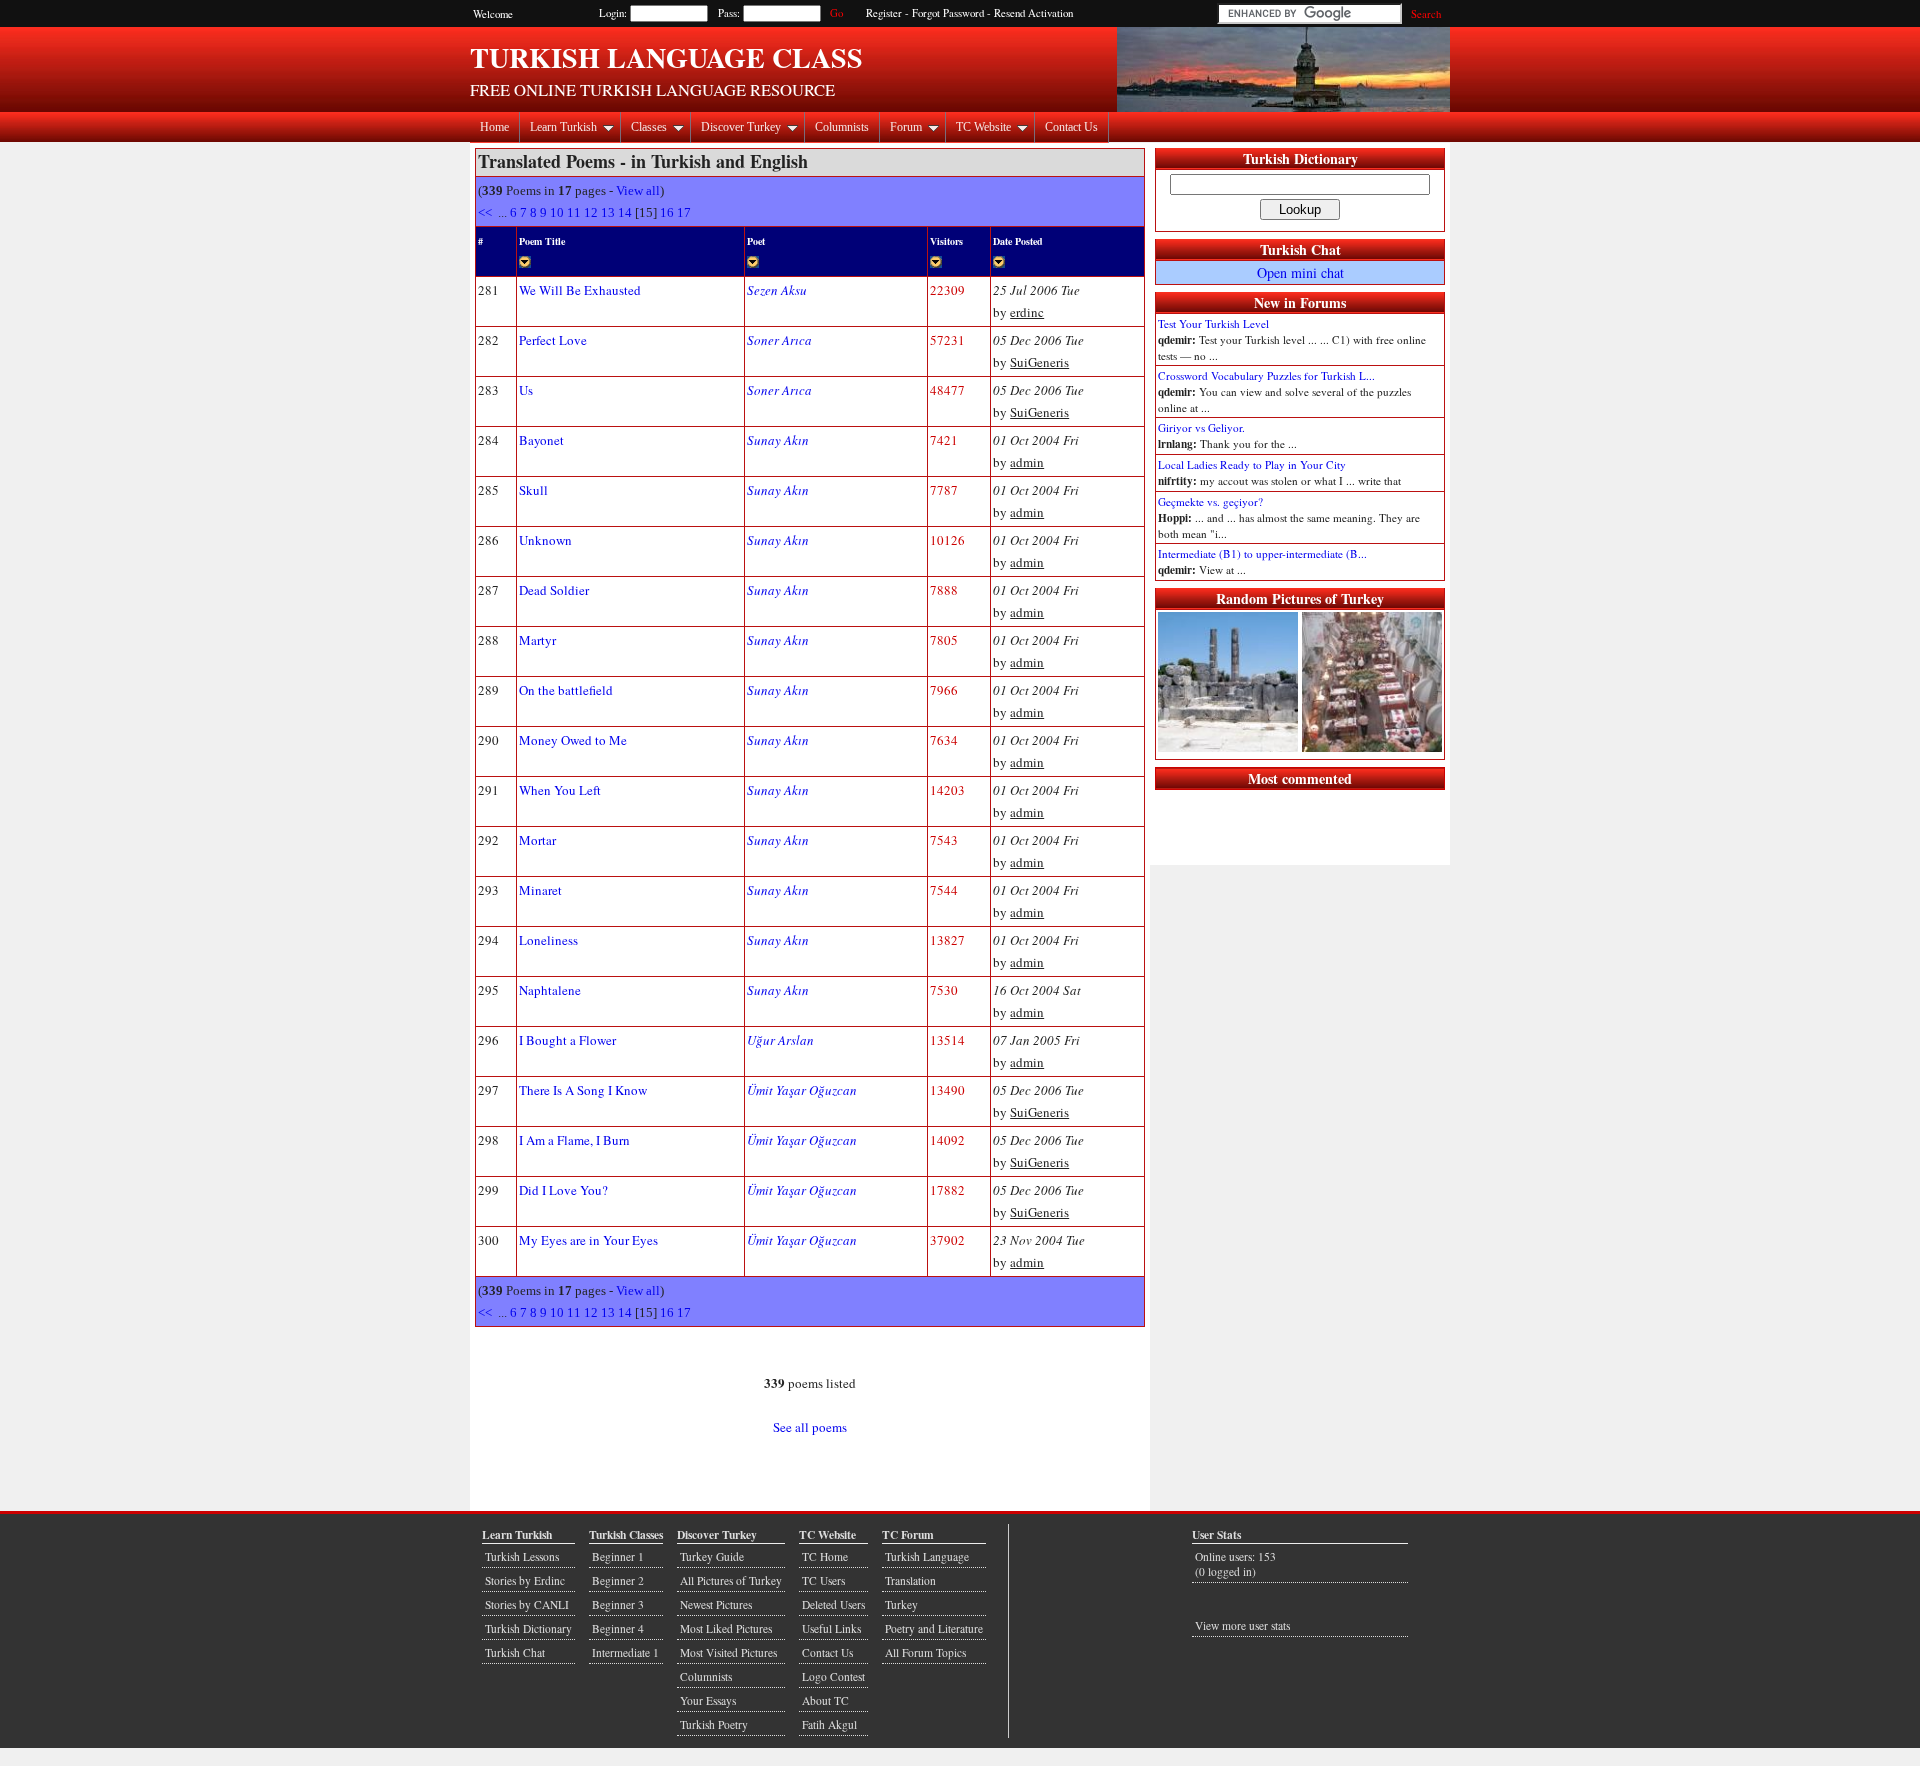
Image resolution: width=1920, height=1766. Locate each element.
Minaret (540, 890)
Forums (1323, 302)
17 (684, 212)
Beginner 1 (618, 1556)
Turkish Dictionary (1300, 158)
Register (884, 13)
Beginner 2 (618, 1580)
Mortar (537, 840)
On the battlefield (566, 690)
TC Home (825, 1556)
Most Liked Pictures (726, 1628)
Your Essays (708, 1700)
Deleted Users (833, 1604)
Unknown (545, 540)
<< (486, 212)
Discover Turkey (741, 127)
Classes (649, 127)
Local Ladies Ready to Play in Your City (1252, 464)
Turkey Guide (712, 1556)
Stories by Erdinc (525, 1580)
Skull (533, 490)
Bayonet (541, 440)
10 (557, 212)
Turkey (901, 1604)
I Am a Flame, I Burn (574, 1140)
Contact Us (1071, 127)
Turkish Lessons (522, 1556)
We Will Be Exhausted (580, 290)
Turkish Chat (1300, 249)
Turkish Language (927, 1556)
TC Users (823, 1580)
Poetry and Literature (934, 1628)
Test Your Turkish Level (1213, 323)
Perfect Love (553, 340)
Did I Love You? (563, 1190)
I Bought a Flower (567, 1040)
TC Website (983, 127)
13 (608, 212)
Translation (910, 1580)
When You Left (560, 790)
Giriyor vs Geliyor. (1201, 427)
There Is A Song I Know (583, 1090)
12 (591, 212)
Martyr (537, 640)
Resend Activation (1033, 13)
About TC (825, 1700)
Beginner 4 (618, 1628)
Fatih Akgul (829, 1724)
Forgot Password (948, 13)
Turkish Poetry (714, 1724)
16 (667, 212)
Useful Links (831, 1628)
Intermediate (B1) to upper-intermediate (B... (1262, 553)
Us (526, 390)
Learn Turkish (563, 127)
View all (638, 190)
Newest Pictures (716, 1604)
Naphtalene (550, 990)
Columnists (842, 127)
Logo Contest (833, 1676)
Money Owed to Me (573, 740)
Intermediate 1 (625, 1652)
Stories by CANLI (527, 1604)
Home (494, 127)
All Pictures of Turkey (731, 1580)
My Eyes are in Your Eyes (588, 1240)
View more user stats (1242, 1625)
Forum (906, 127)
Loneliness (548, 940)
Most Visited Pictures (728, 1652)
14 (625, 212)
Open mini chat (1300, 272)
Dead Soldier (554, 590)
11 (574, 212)
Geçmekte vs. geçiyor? (1210, 501)
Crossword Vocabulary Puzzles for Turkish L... (1266, 375)
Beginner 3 (618, 1604)
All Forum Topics (925, 1652)
